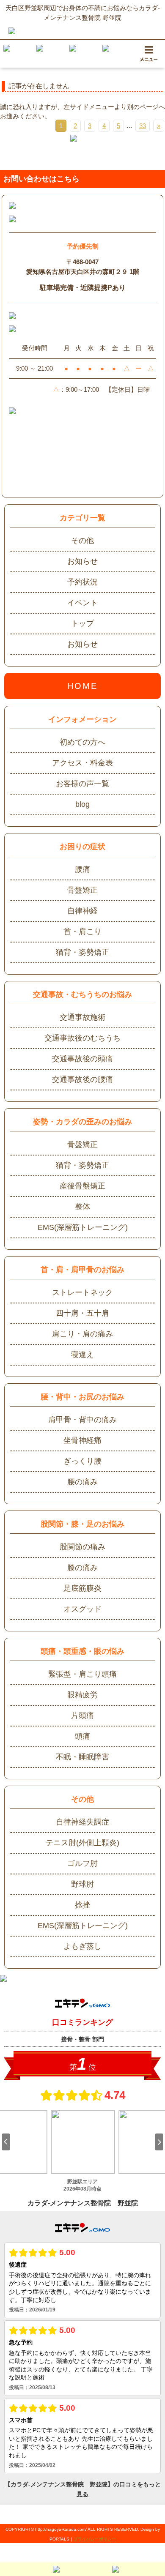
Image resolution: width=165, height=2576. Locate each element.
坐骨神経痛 (82, 1440)
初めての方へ (82, 742)
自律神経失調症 (82, 1822)
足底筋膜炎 (82, 1588)
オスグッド (82, 1609)
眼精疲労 (82, 1695)
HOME (83, 686)
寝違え (82, 1355)
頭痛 (82, 1736)
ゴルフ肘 (82, 1863)
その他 (82, 541)
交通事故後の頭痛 (82, 1059)
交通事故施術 (82, 1017)
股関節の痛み (82, 1547)
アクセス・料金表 (82, 763)
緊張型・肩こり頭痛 (82, 1674)
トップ (82, 623)
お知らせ (82, 561)
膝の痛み (82, 1568)
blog (82, 804)
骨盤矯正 (82, 890)
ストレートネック (82, 1292)
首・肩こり (82, 932)
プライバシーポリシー (95, 2539)
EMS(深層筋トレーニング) (83, 1227)
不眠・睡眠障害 (82, 1757)
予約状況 (82, 582)
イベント (82, 603)
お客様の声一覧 (82, 784)
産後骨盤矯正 (82, 1186)
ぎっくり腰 (82, 1461)
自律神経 (82, 911)
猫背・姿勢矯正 (82, 952)
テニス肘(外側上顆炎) (82, 1843)
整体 (82, 1207)
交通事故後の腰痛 (82, 1079)
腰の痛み (82, 1482)
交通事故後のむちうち (82, 1038)
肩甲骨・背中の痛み (82, 1420)
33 (143, 126)
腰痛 (82, 869)
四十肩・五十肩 (82, 1313)
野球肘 (82, 1884)
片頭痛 (82, 1716)
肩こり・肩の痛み (82, 1334)
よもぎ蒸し (82, 1946)
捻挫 (82, 1905)
